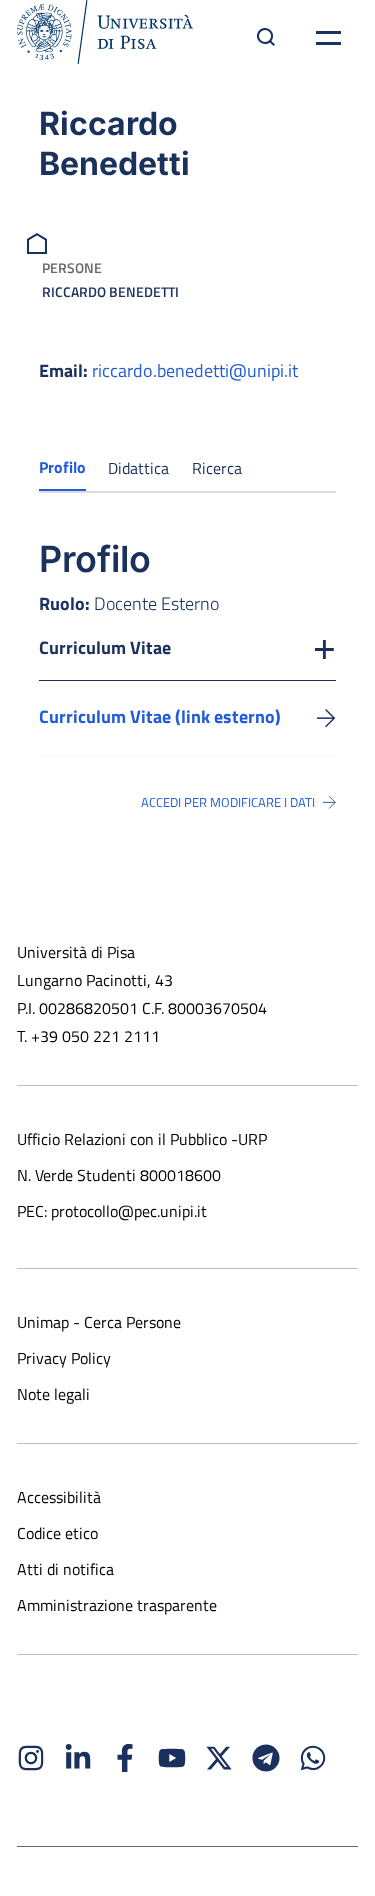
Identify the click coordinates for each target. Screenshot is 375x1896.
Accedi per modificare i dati (228, 802)
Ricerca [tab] (217, 468)
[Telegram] (266, 1758)
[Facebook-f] (125, 1758)
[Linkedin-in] (78, 1758)
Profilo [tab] (62, 467)
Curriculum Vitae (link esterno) (160, 716)
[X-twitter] (219, 1758)
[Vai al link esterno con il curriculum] (326, 717)
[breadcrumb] (39, 241)
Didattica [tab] (138, 468)
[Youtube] (172, 1758)
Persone (72, 267)
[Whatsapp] (313, 1758)
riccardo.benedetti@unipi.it (195, 370)
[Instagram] (31, 1758)
